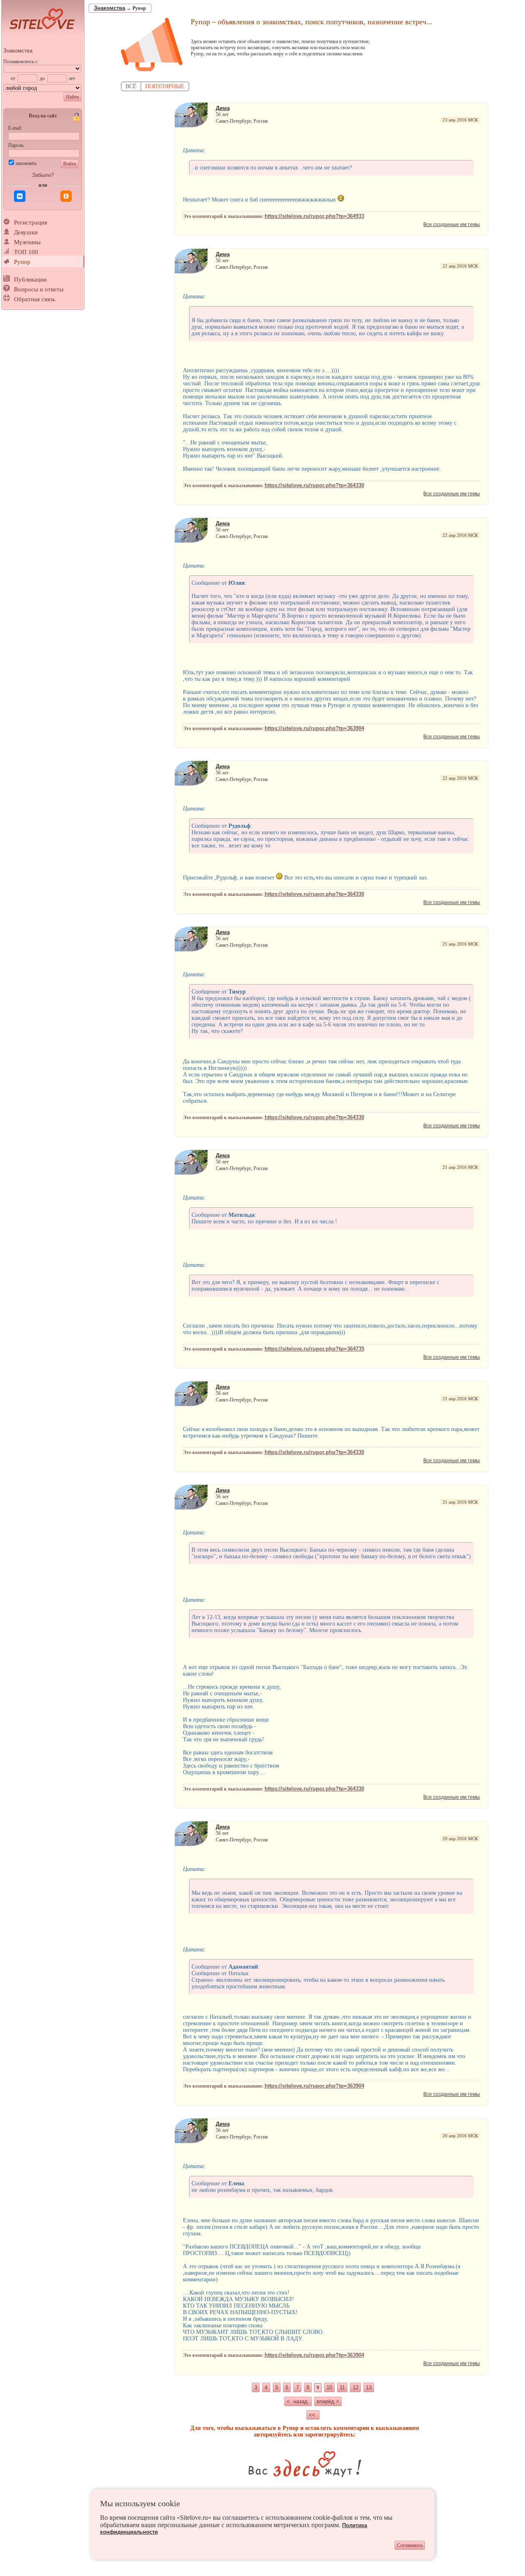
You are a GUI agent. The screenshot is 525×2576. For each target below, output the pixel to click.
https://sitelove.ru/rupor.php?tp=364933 (314, 216)
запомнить (26, 163)
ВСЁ (131, 86)
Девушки (26, 232)
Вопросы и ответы (39, 289)
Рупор (22, 262)
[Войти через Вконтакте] (20, 196)
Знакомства (18, 51)
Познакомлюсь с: (21, 62)
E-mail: (15, 128)
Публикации (30, 279)
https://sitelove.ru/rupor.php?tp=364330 (314, 485)
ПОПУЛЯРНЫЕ (165, 86)
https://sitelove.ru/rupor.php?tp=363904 (314, 728)
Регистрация (31, 222)
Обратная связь (35, 299)
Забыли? (43, 175)
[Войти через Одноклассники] (66, 196)
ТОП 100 (26, 252)
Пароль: (16, 145)
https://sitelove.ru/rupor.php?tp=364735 (314, 1349)
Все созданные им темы (452, 224)
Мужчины (27, 242)
